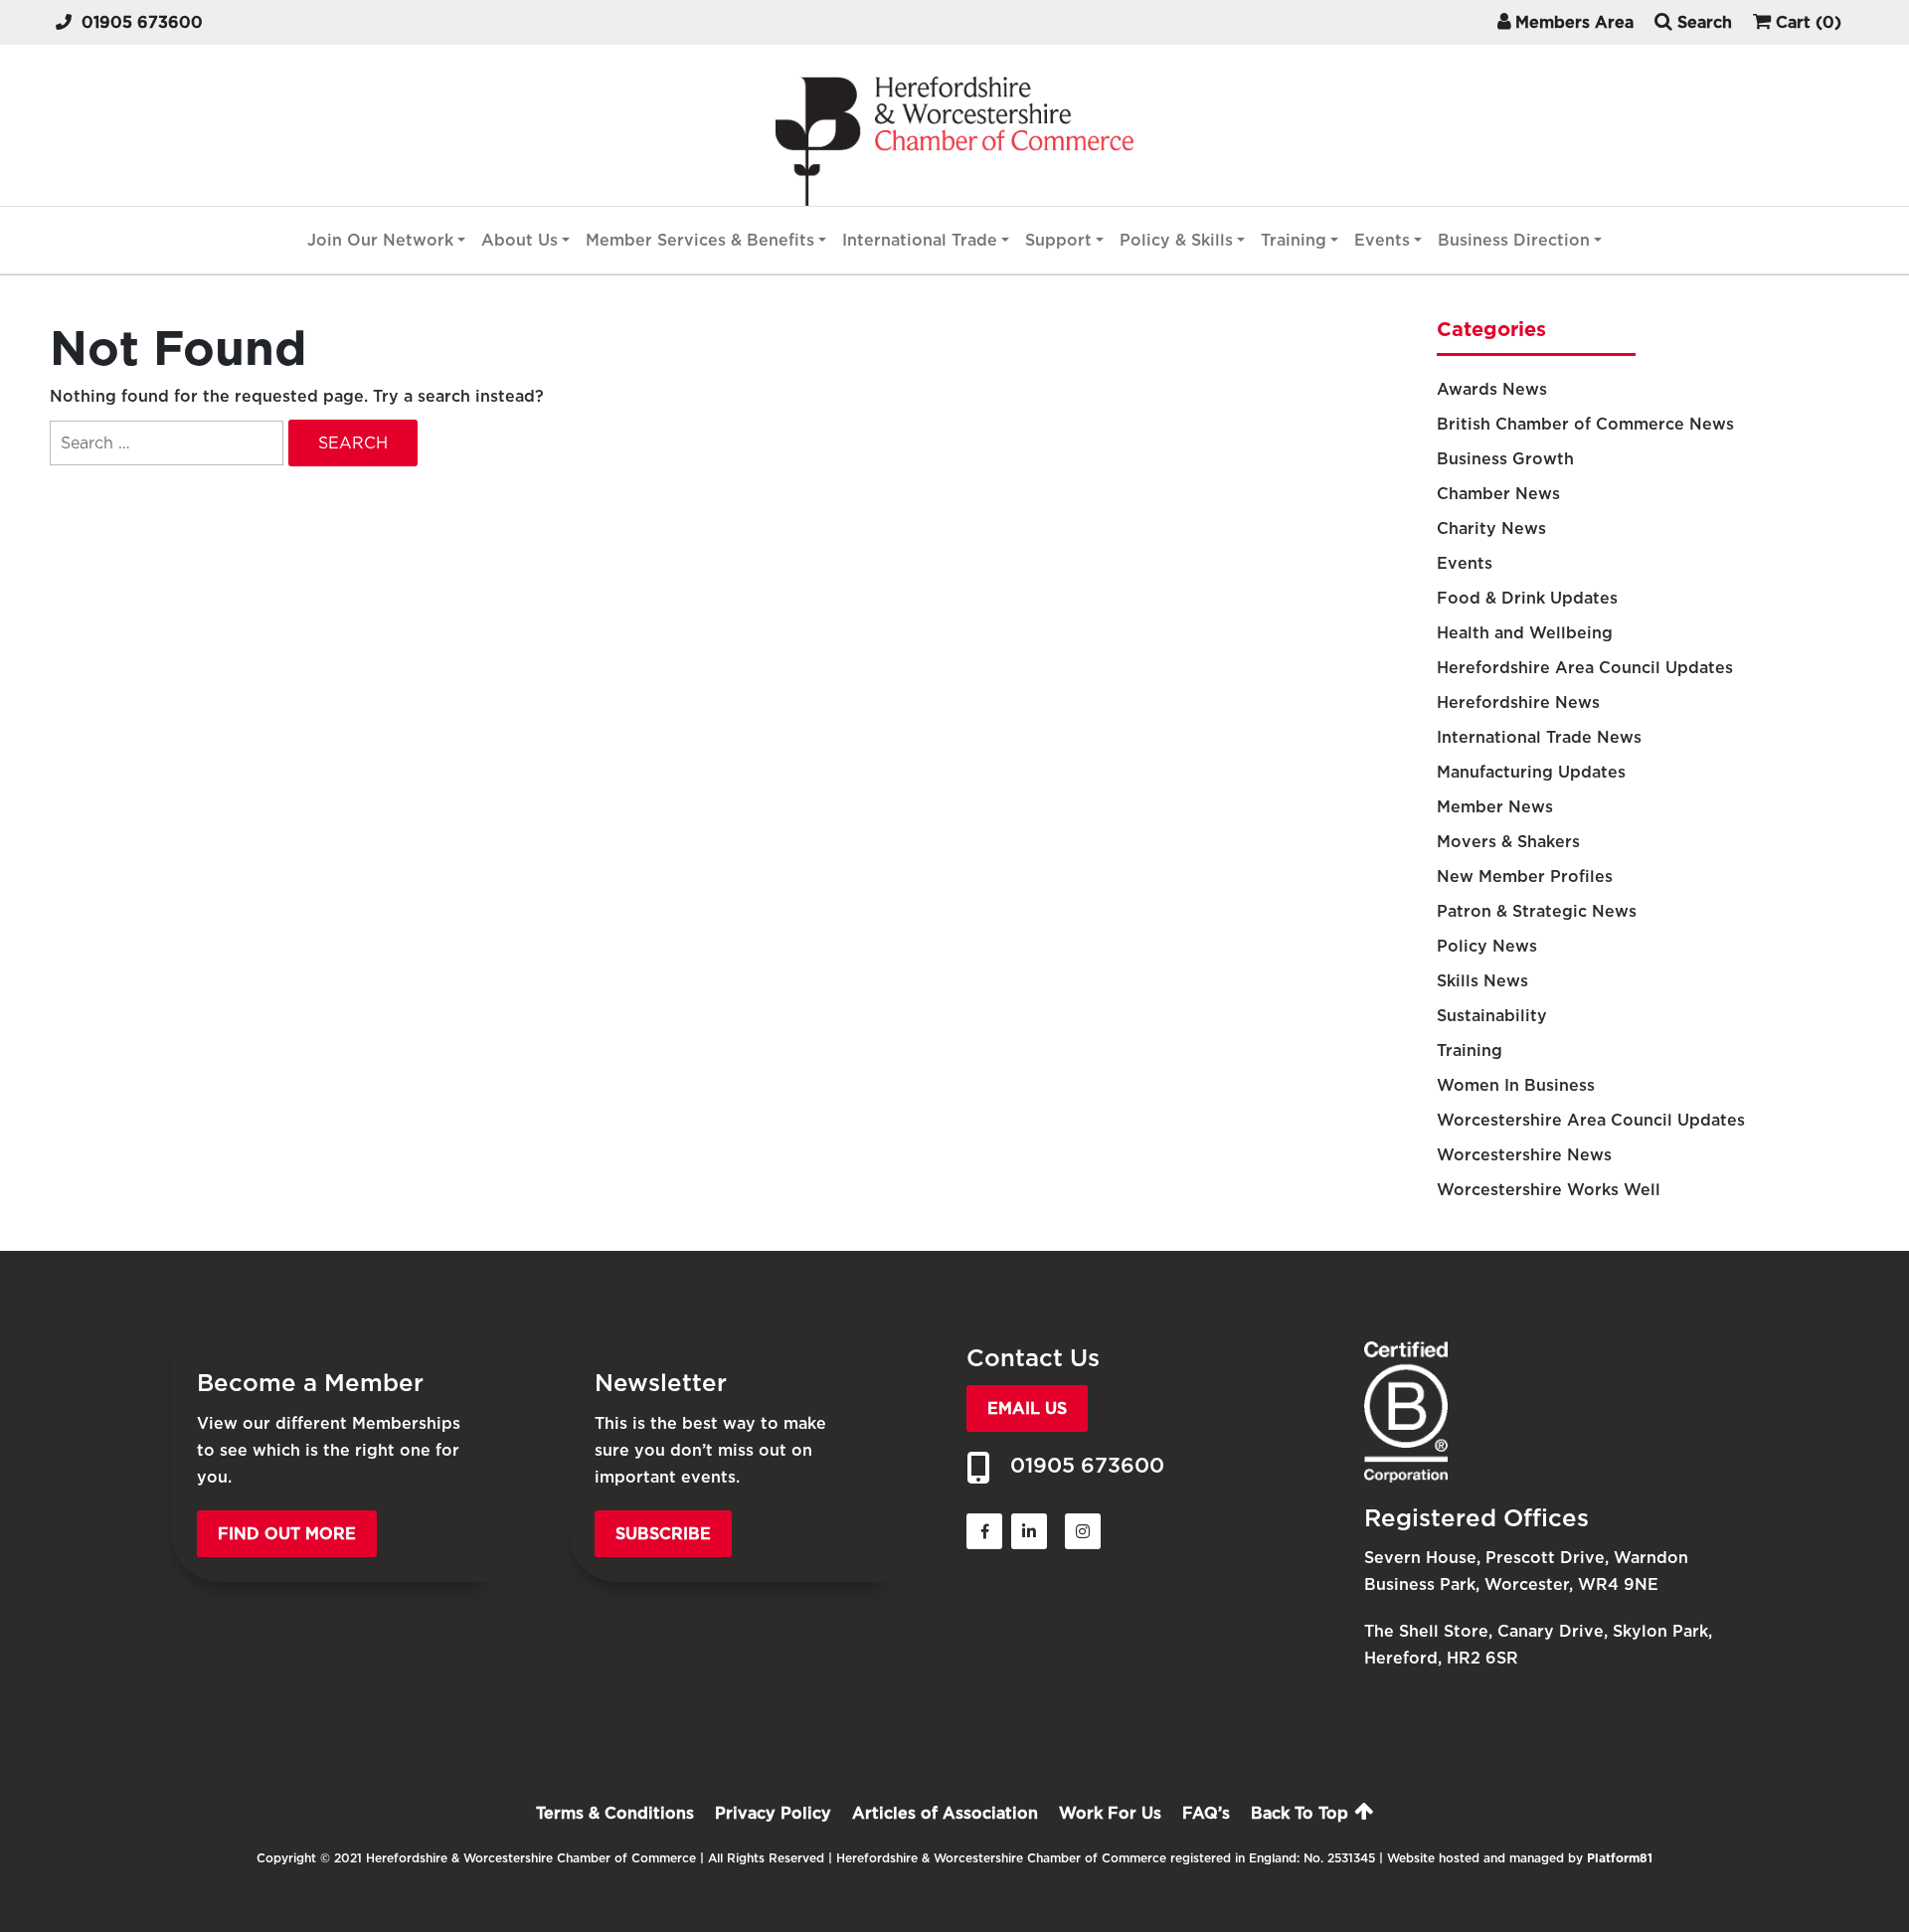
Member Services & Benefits (700, 240)
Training (1294, 240)
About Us (520, 240)
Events (1382, 240)
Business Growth (1505, 459)
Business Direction (1514, 240)
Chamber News (1498, 494)
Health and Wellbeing (1525, 633)
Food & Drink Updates (1527, 598)
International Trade (920, 240)
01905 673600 (142, 22)
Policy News (1487, 946)
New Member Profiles (1525, 877)
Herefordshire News (1518, 703)
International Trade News (1539, 737)
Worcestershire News (1524, 1155)
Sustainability (1492, 1016)
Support (1058, 240)
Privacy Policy (773, 1813)
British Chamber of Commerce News (1585, 424)
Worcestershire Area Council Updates (1591, 1120)
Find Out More (287, 1534)
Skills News (1482, 981)
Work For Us (1110, 1813)
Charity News (1491, 528)
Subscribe (663, 1534)
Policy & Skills (1176, 240)
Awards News (1492, 389)
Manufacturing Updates (1531, 772)
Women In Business (1516, 1085)
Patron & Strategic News (1537, 911)
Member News (1495, 807)
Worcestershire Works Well (1549, 1190)
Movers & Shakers (1508, 842)
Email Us (1027, 1408)
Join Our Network (380, 240)
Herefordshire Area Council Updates (1585, 668)
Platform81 (1620, 1858)
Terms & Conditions (615, 1813)
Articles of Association (945, 1813)
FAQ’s (1206, 1813)
